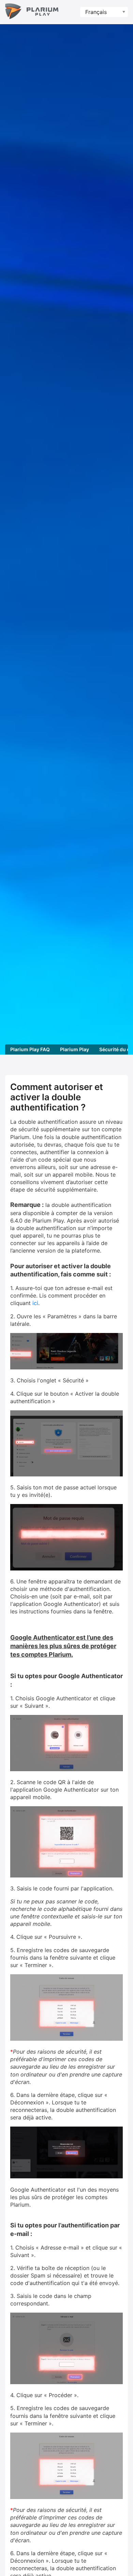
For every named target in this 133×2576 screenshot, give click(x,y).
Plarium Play (75, 1049)
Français (96, 12)
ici (35, 1303)
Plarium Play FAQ (30, 1049)
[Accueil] (32, 12)
